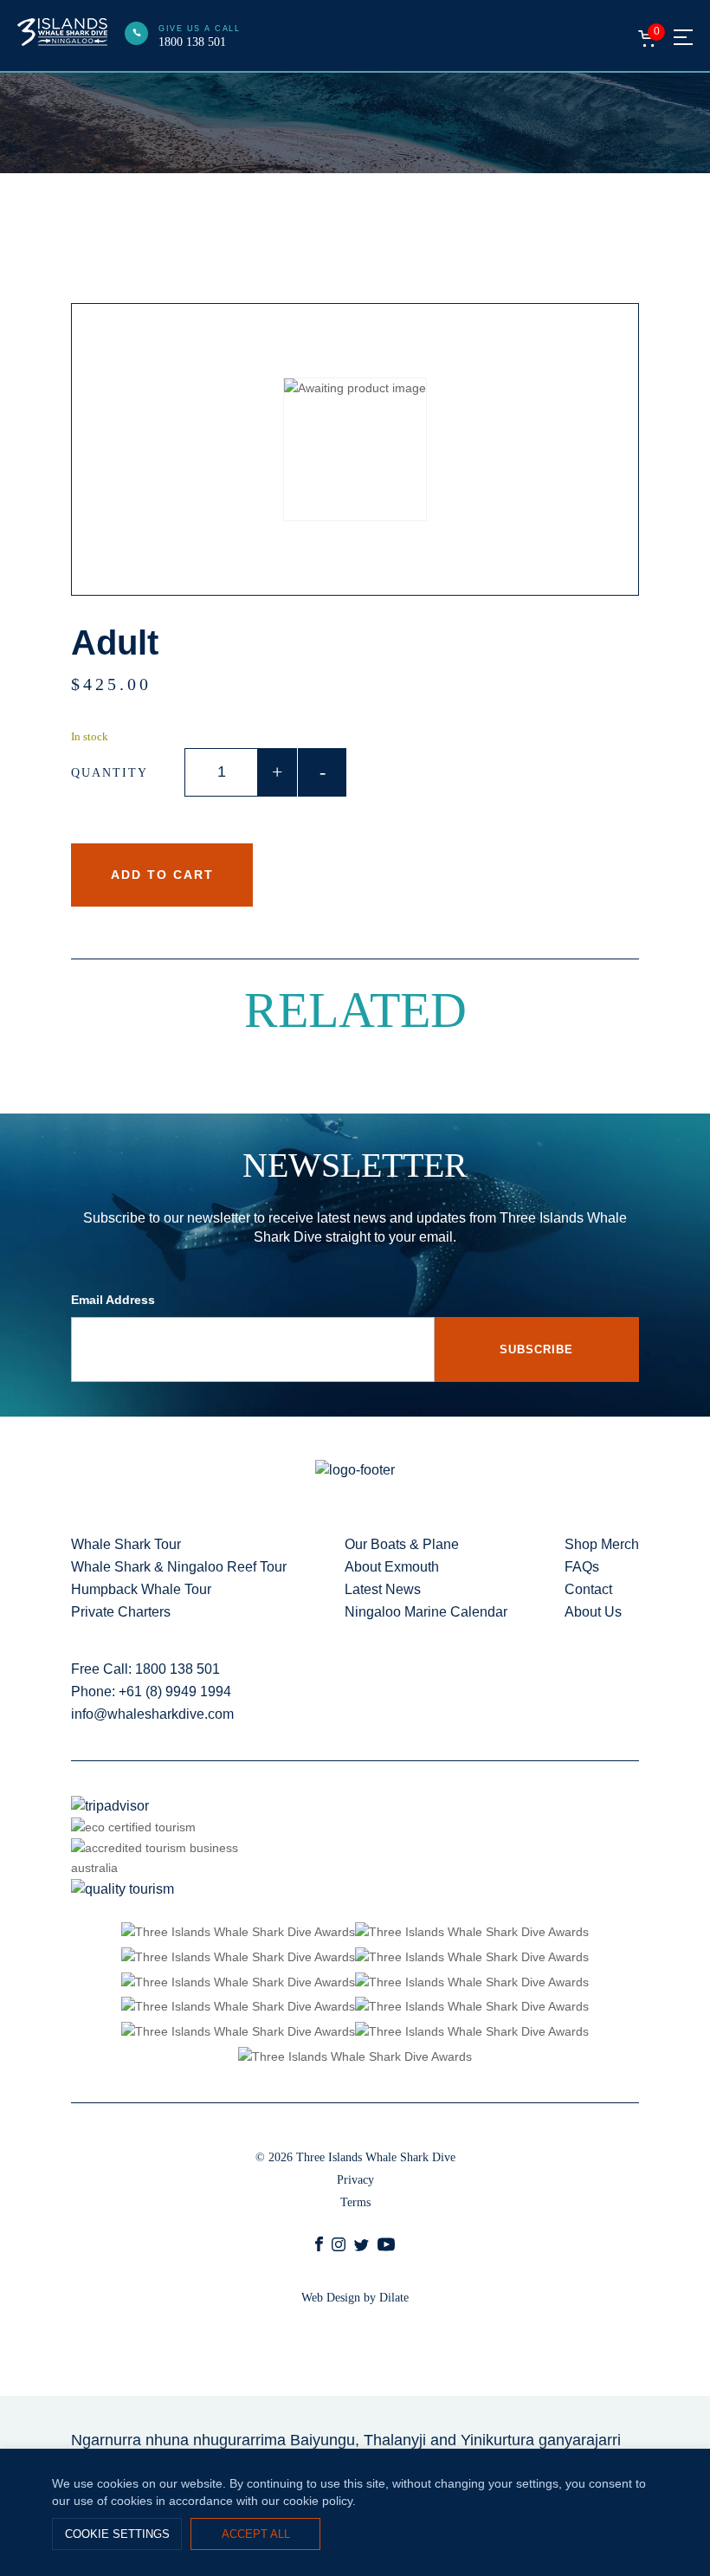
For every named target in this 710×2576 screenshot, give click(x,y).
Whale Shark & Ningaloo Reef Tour (179, 1567)
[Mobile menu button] (683, 37)
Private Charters (121, 1612)
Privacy (355, 2180)
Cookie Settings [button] (117, 2534)
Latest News (383, 1589)
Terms (355, 2202)
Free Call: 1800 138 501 (145, 1669)
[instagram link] (339, 2247)
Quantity (110, 773)
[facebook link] (319, 2247)
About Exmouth (392, 1567)
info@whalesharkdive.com (152, 1714)
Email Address (113, 1300)
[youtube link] (386, 2249)
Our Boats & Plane (402, 1544)
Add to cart (162, 875)
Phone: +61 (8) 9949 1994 (151, 1692)
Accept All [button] (256, 2534)
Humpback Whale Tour (141, 1589)
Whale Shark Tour (126, 1544)
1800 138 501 (192, 42)
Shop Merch (602, 1544)
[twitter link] (361, 2247)
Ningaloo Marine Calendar (426, 1612)
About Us (593, 1612)
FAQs (582, 1567)
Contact (588, 1589)
